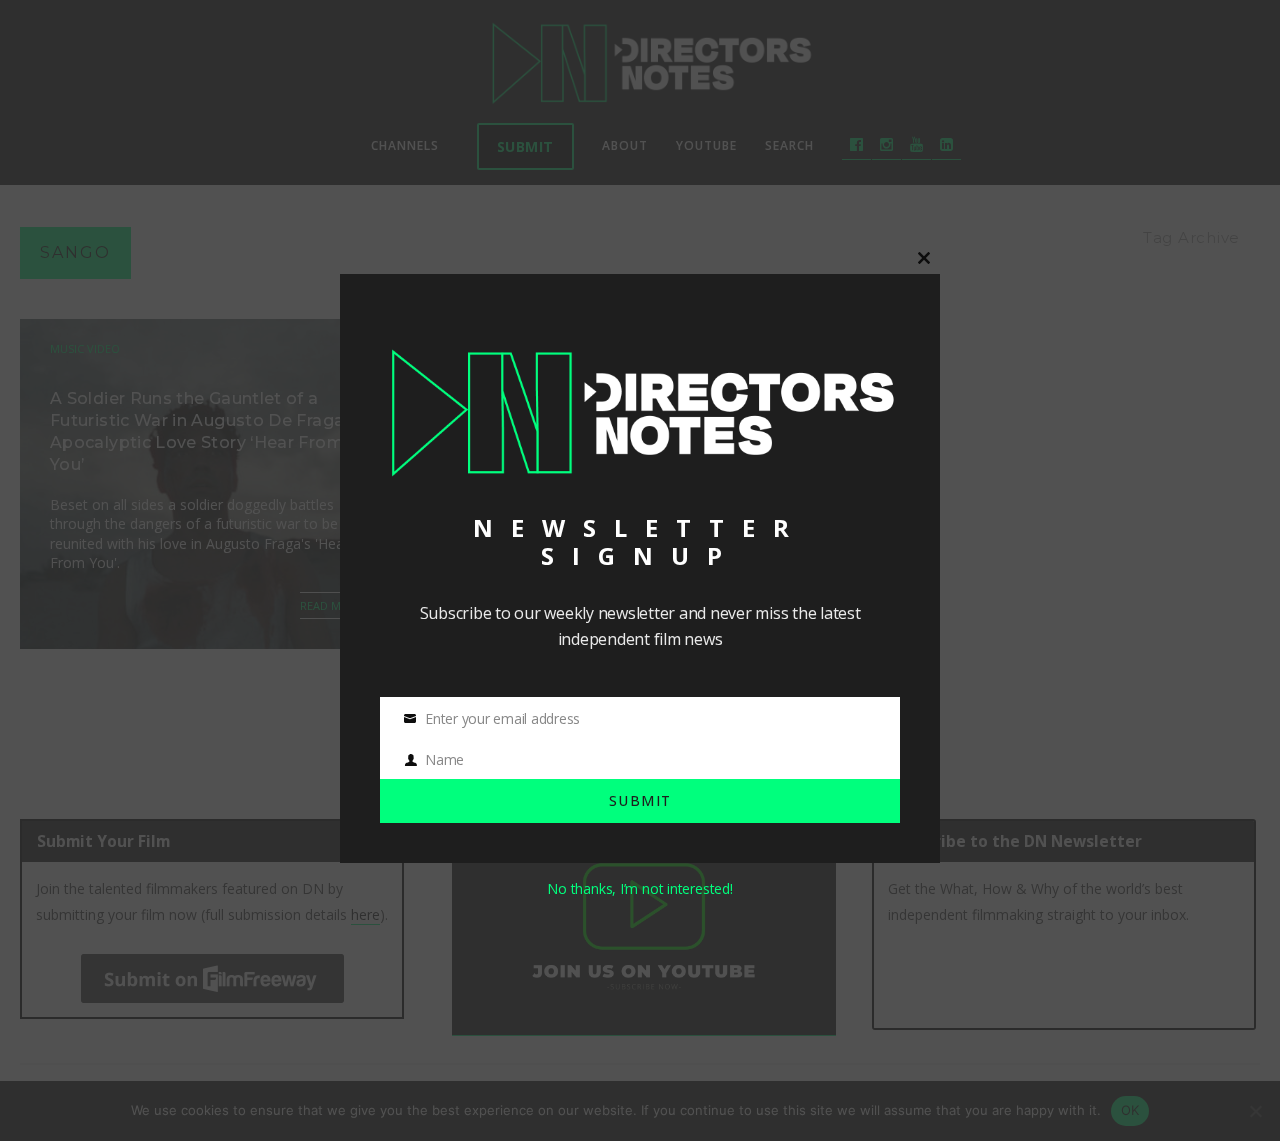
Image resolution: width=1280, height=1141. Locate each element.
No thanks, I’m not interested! (639, 888)
